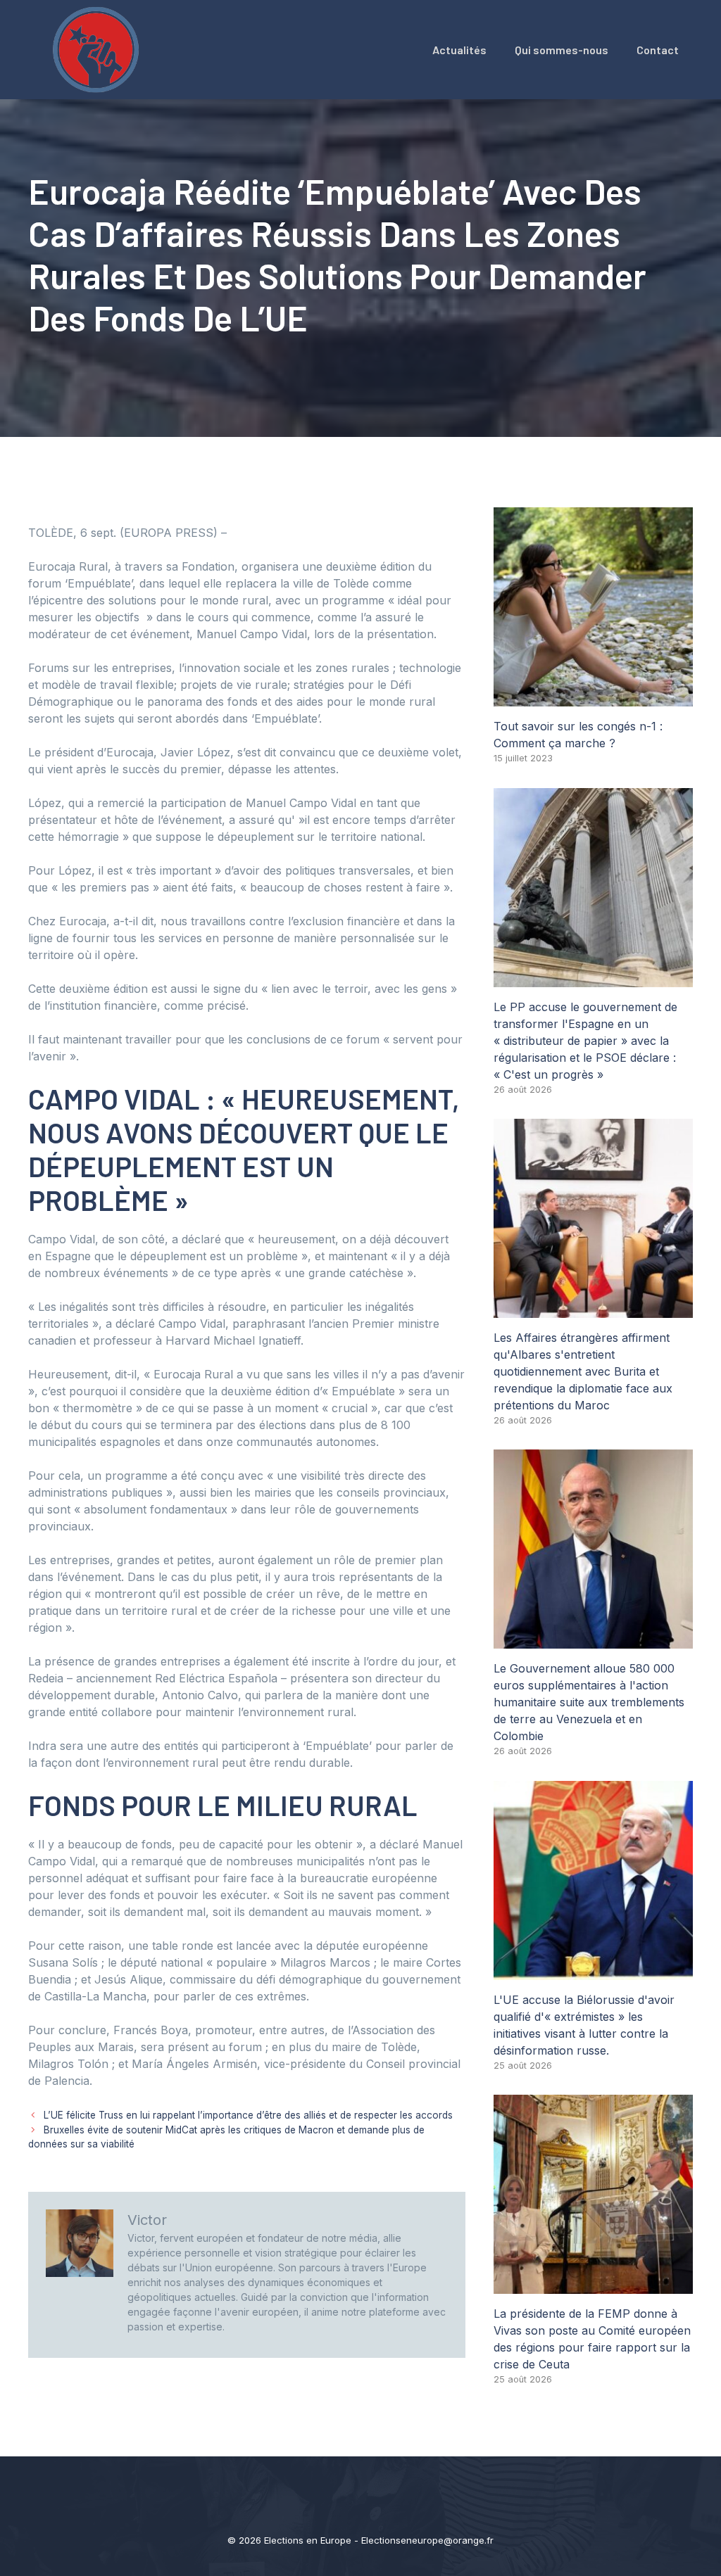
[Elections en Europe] (99, 49)
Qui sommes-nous (562, 50)
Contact (658, 50)
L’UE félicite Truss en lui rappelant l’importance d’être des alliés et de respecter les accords (248, 2115)
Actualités (459, 50)
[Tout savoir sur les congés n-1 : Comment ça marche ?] (593, 698)
